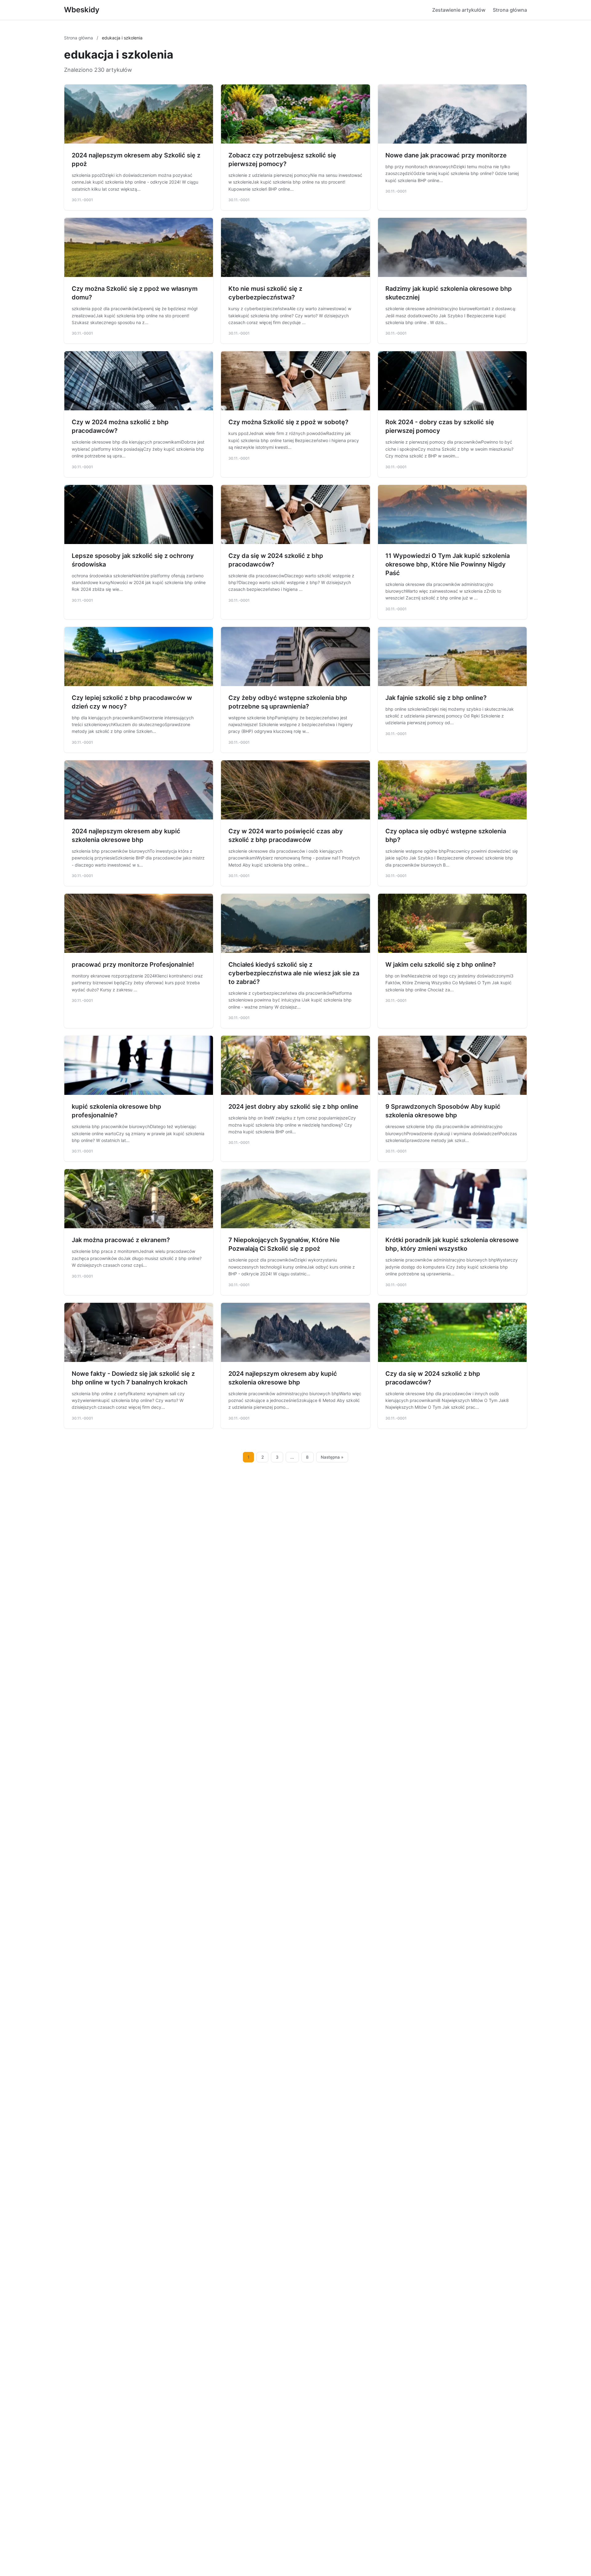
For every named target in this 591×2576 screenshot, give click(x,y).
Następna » (332, 1457)
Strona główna (510, 10)
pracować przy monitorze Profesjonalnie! (133, 965)
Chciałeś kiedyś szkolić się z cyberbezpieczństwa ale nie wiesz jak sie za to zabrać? (294, 973)
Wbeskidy (82, 10)
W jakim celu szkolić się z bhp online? (441, 965)
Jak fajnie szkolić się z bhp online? (436, 698)
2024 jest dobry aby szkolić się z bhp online (293, 1107)
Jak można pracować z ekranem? (121, 1240)
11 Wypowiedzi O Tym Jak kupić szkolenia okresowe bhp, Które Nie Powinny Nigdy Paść (448, 564)
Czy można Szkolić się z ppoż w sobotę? (288, 422)
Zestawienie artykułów (459, 10)
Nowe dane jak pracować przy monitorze (446, 155)
